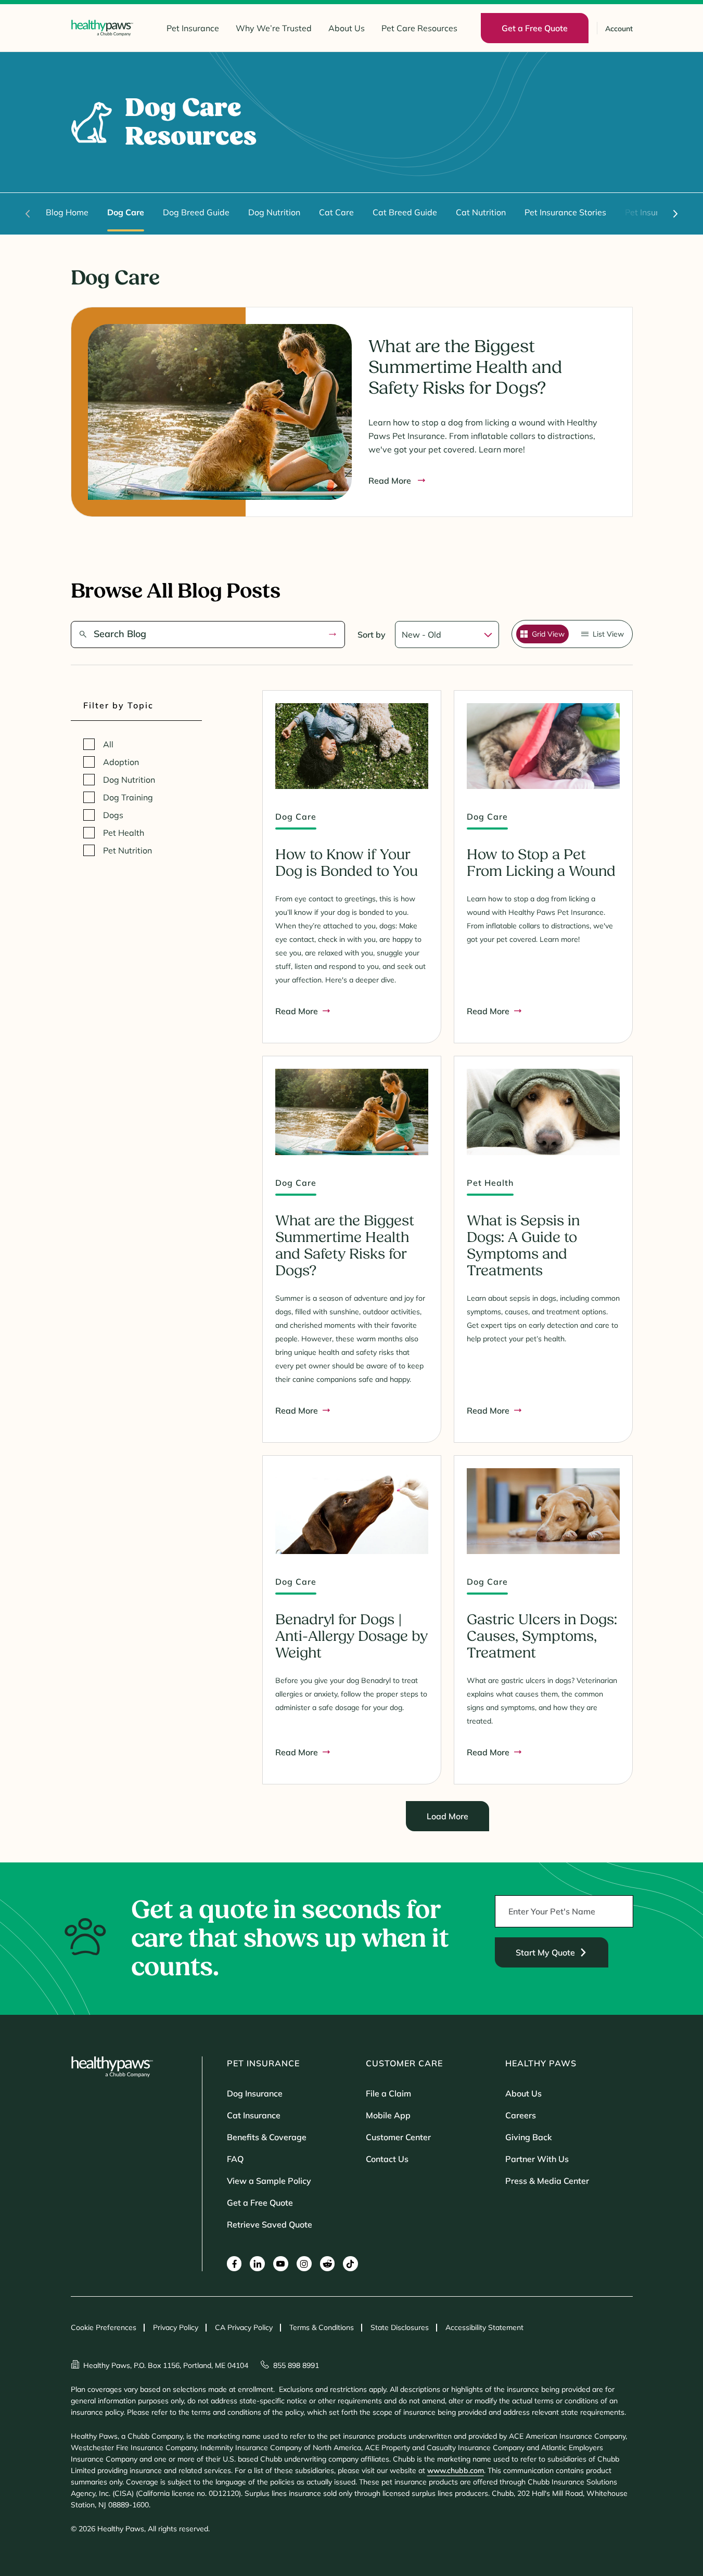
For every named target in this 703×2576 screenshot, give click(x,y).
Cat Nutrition (481, 212)
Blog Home (67, 212)
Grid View (548, 634)
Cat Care (336, 212)
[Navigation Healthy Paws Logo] (102, 28)
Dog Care (126, 212)
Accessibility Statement (484, 2327)
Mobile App (388, 2115)
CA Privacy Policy (244, 2327)
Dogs (113, 815)
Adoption (121, 762)
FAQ (235, 2159)
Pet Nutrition (127, 850)
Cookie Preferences (104, 2327)
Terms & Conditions (322, 2327)
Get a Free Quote (260, 2203)
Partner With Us (537, 2159)
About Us (347, 28)
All (108, 744)
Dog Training (128, 797)
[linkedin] (257, 2264)
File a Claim (388, 2093)
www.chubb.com (456, 2470)
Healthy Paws (541, 2063)
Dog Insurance (255, 2093)
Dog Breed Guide (196, 212)
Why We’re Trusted (274, 28)
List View (608, 634)
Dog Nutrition (274, 212)
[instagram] (304, 2264)
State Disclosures (400, 2327)
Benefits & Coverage (267, 2137)
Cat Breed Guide (405, 212)
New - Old (421, 635)
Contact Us (387, 2159)
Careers (521, 2115)
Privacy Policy (176, 2327)
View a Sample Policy (269, 2181)
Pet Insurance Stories (565, 212)
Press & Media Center (547, 2181)
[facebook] (234, 2264)
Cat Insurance (254, 2115)
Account (619, 29)
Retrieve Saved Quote (270, 2224)
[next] (675, 214)
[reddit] (328, 2264)
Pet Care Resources (419, 28)
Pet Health (124, 833)
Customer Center (398, 2137)
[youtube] (281, 2264)
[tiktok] (350, 2264)
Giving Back (529, 2137)
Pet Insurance (193, 28)
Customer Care (404, 2063)
